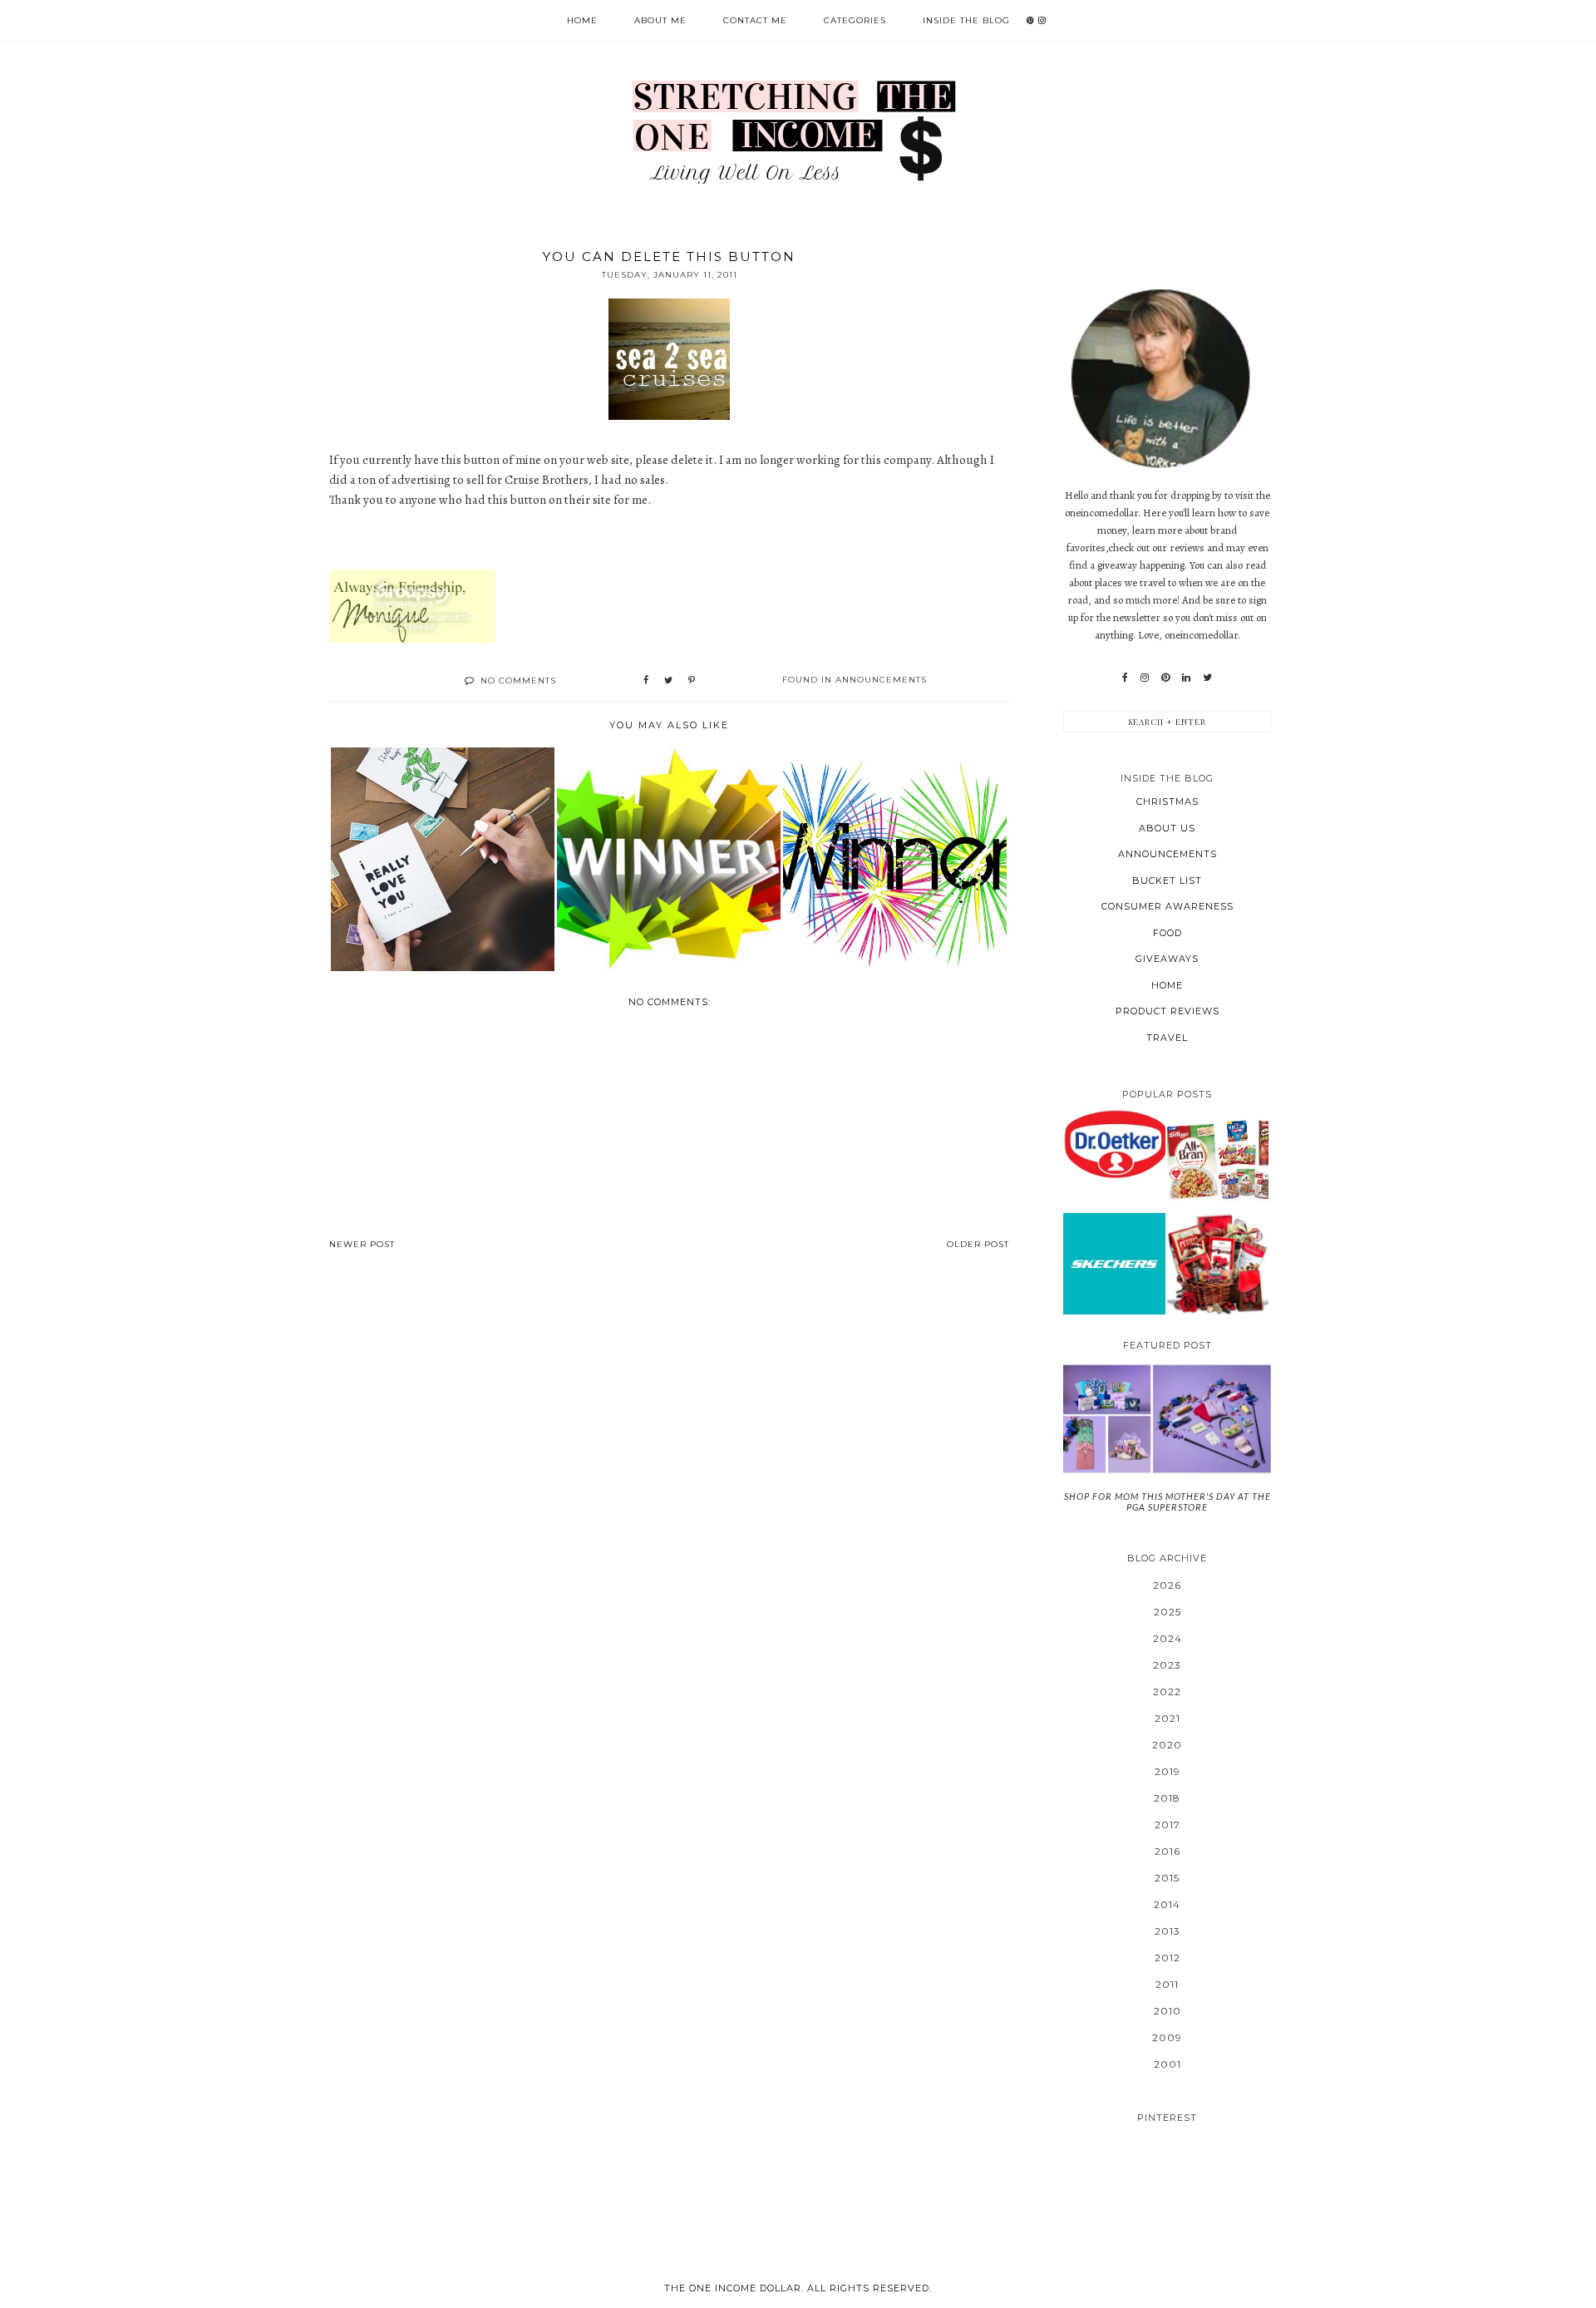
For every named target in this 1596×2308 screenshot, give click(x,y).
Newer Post (362, 1244)
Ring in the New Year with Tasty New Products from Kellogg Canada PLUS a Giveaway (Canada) (1218, 1160)
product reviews (1167, 1011)
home (1167, 985)
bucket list (1167, 880)
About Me (660, 20)
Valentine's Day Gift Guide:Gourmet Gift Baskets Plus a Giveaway (1218, 1263)
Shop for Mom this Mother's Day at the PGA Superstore (1167, 1502)
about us (1167, 828)
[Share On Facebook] (646, 681)
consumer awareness (1167, 906)
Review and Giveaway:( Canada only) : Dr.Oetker (1114, 1144)
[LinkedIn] (1186, 678)
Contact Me (755, 20)
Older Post (978, 1244)
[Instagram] (1145, 678)
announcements (881, 680)
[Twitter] (1207, 678)
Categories (855, 20)
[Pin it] (692, 681)
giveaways (1167, 959)
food (1167, 933)
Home (582, 20)
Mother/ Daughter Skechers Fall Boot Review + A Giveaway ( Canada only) (1114, 1263)
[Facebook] (1125, 678)
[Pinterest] (1165, 678)
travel (1167, 1038)
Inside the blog (966, 20)
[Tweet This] (668, 681)
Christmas (1167, 801)
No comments (518, 681)
